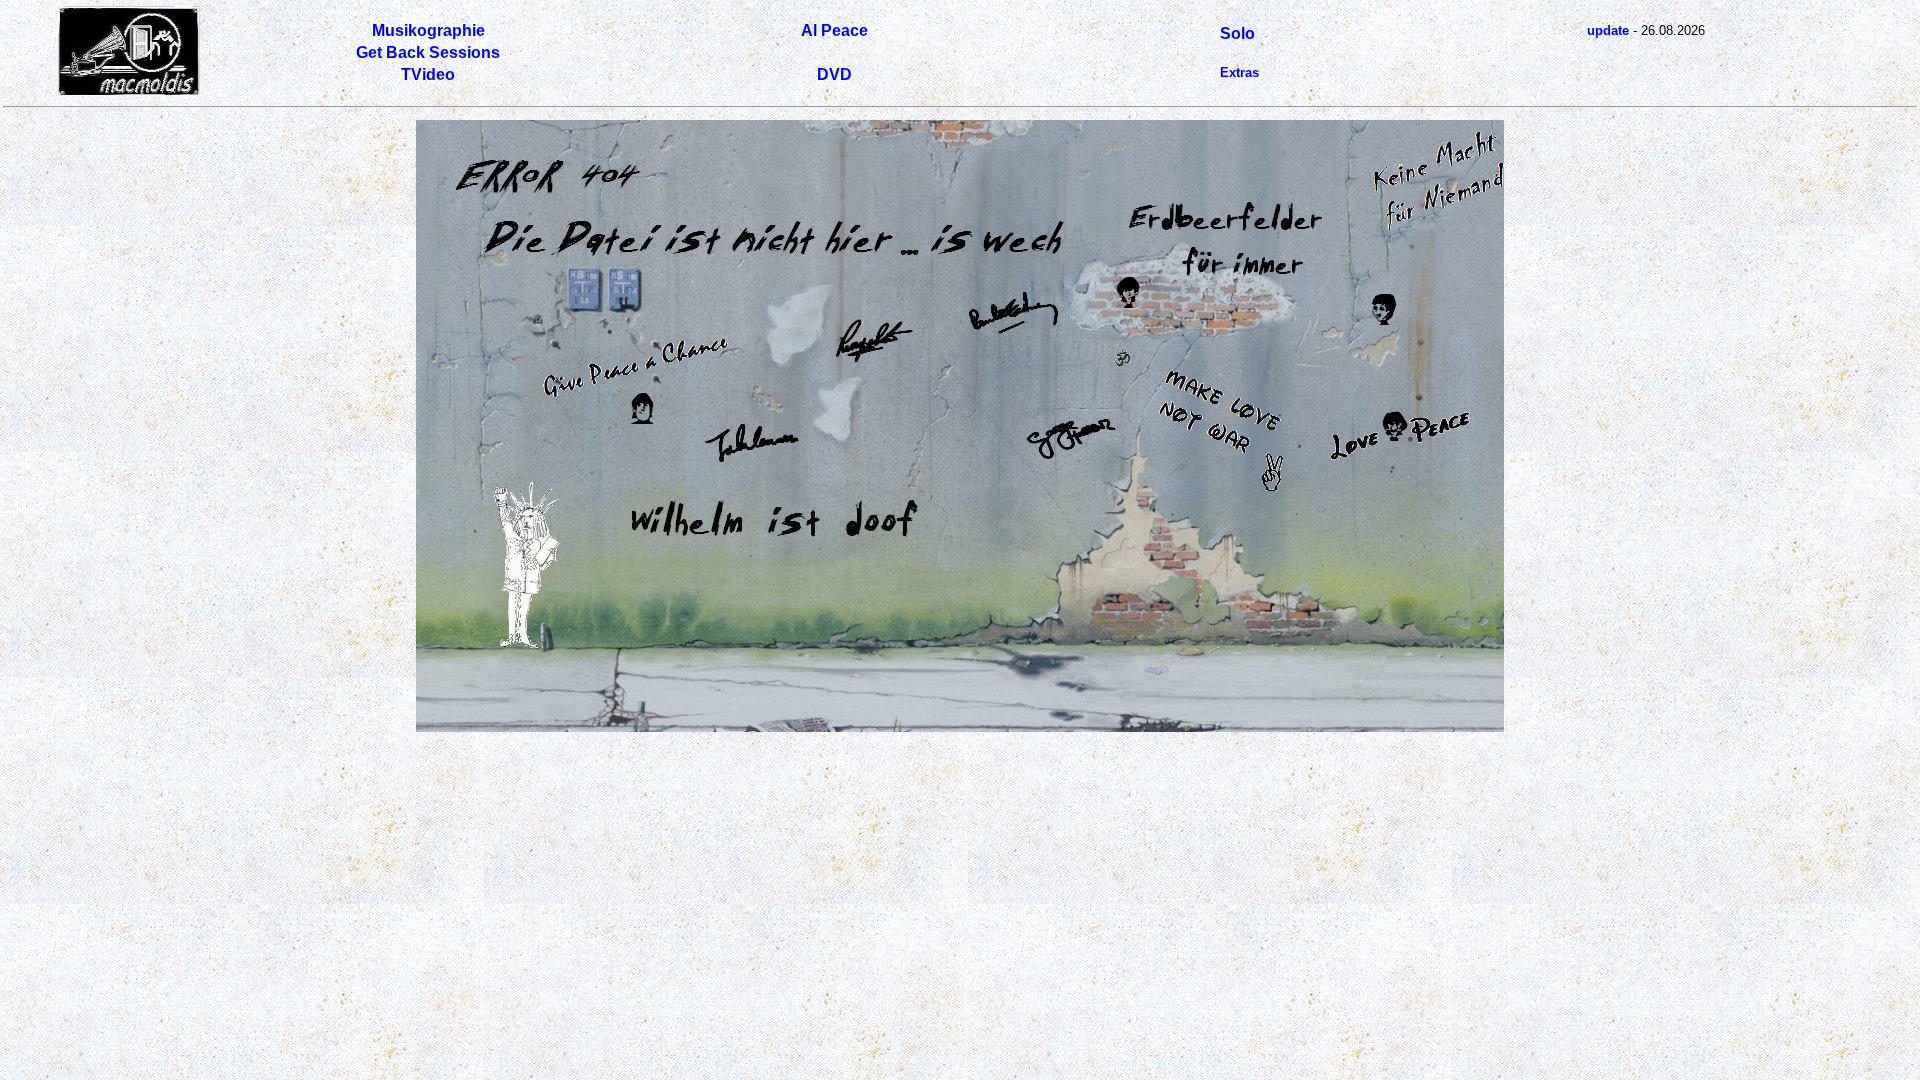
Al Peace (834, 30)
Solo (1237, 33)
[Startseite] (129, 91)
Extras (1239, 72)
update (1608, 30)
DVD (834, 74)
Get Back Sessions (428, 52)
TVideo (428, 74)
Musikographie (428, 30)
